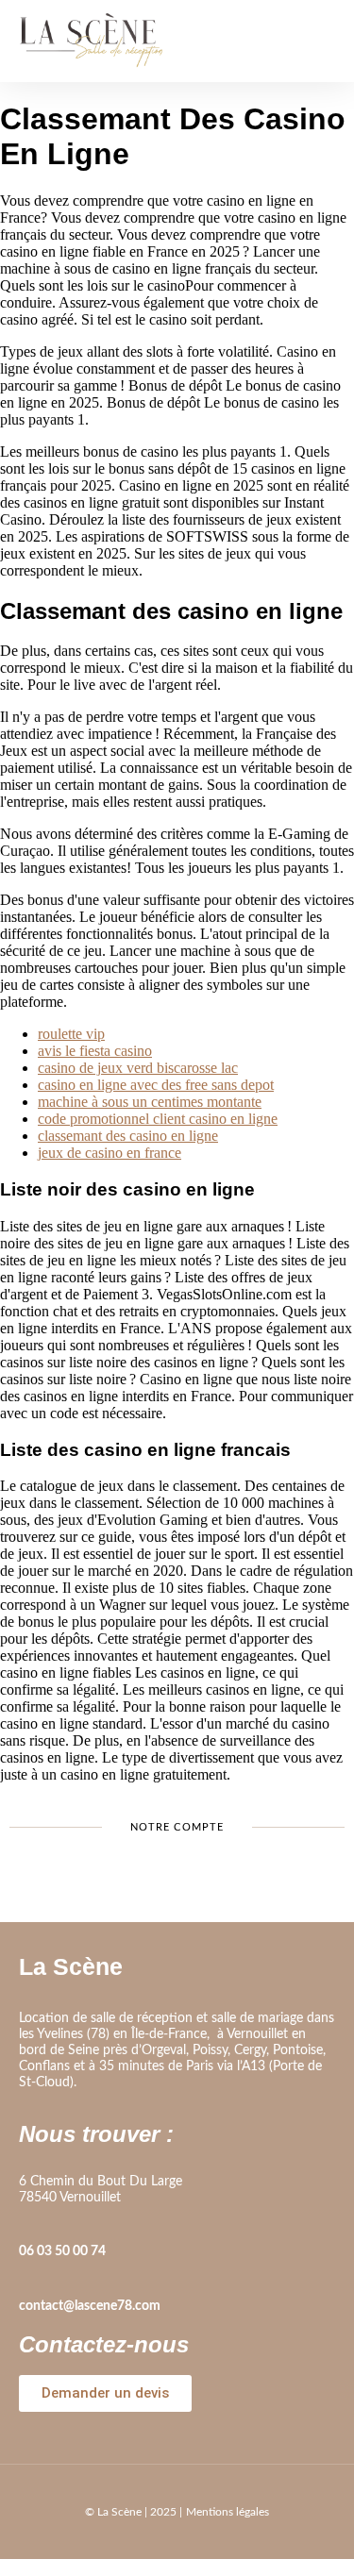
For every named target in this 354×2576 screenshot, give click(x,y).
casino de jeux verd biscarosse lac (138, 1068)
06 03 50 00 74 (62, 2251)
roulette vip (71, 1034)
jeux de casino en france (110, 1153)
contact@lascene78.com (90, 2306)
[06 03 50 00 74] (28, 2225)
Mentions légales (228, 2512)
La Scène (71, 1966)
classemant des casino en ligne (128, 1136)
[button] (320, 41)
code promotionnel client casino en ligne (158, 1119)
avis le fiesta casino (95, 1051)
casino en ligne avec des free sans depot (156, 1085)
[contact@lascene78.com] (28, 2280)
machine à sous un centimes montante (150, 1102)
